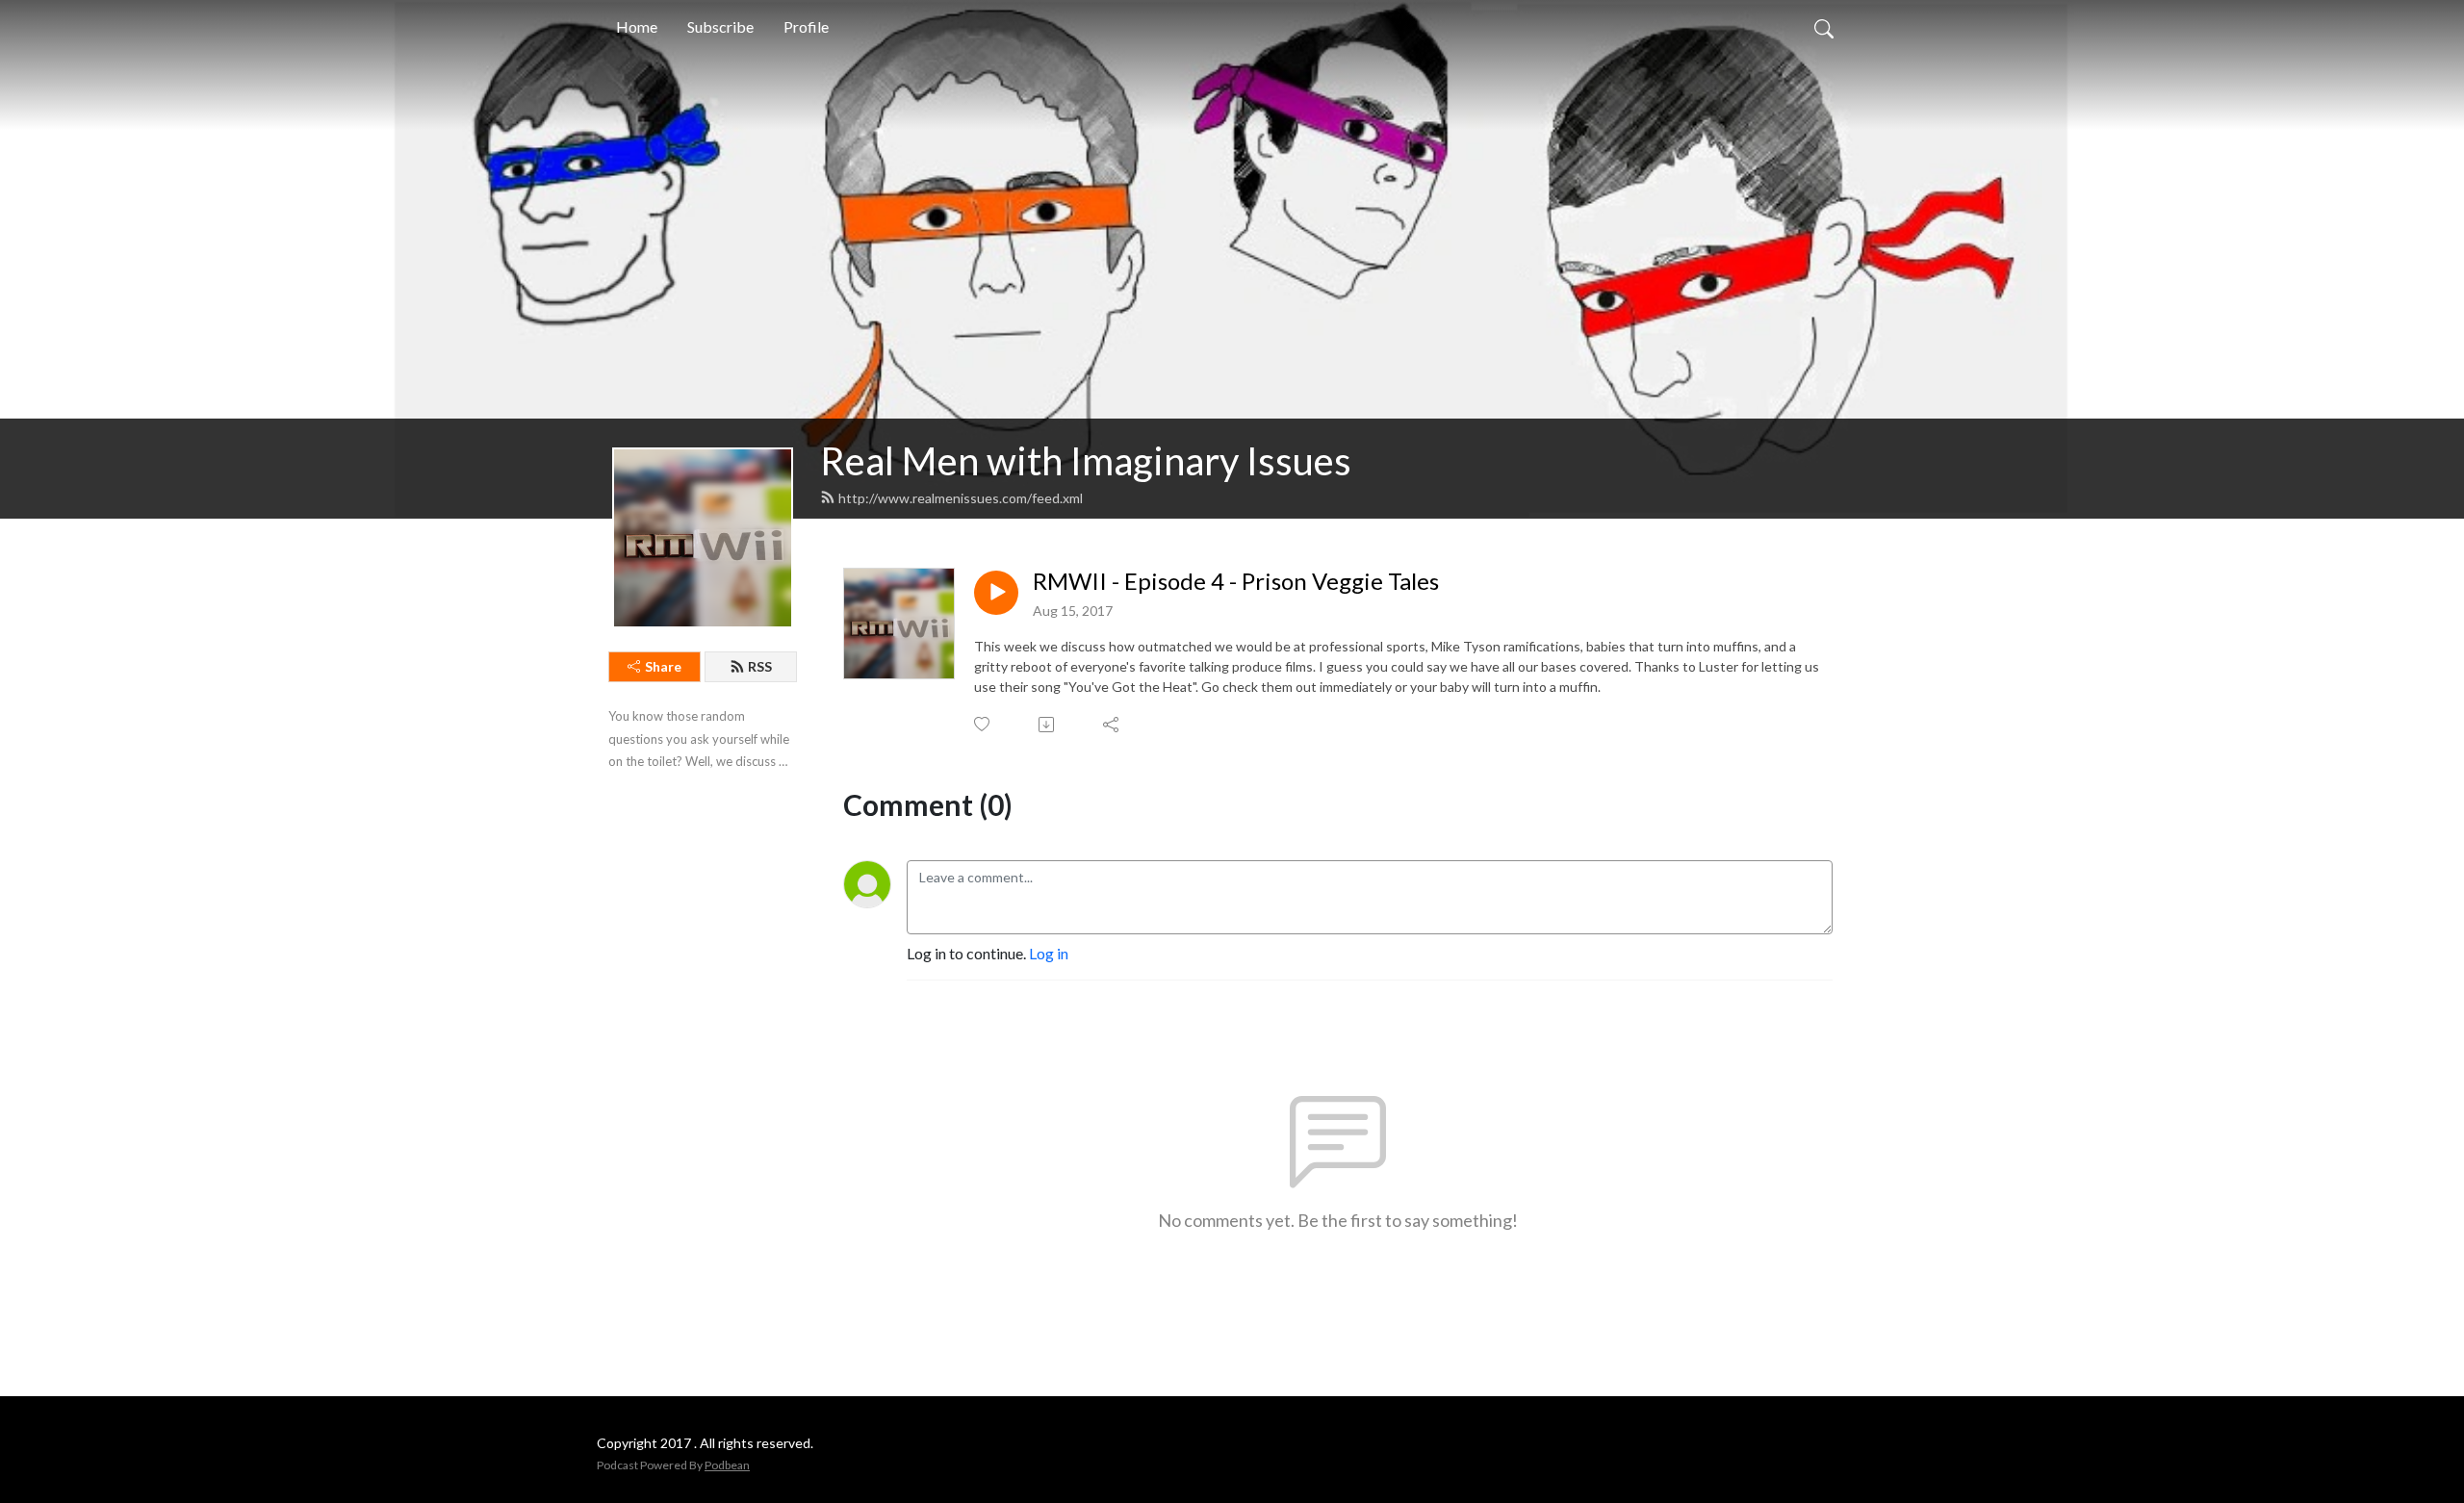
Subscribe (720, 26)
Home (637, 26)
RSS (760, 666)
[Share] (1112, 725)
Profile (806, 26)
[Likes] (983, 724)
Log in (1049, 953)
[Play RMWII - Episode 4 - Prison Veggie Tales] (996, 593)
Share (663, 666)
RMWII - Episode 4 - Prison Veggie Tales (1236, 581)
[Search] (1824, 27)
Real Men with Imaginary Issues (1086, 461)
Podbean (727, 1465)
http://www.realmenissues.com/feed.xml (961, 498)
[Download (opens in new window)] (1048, 725)
